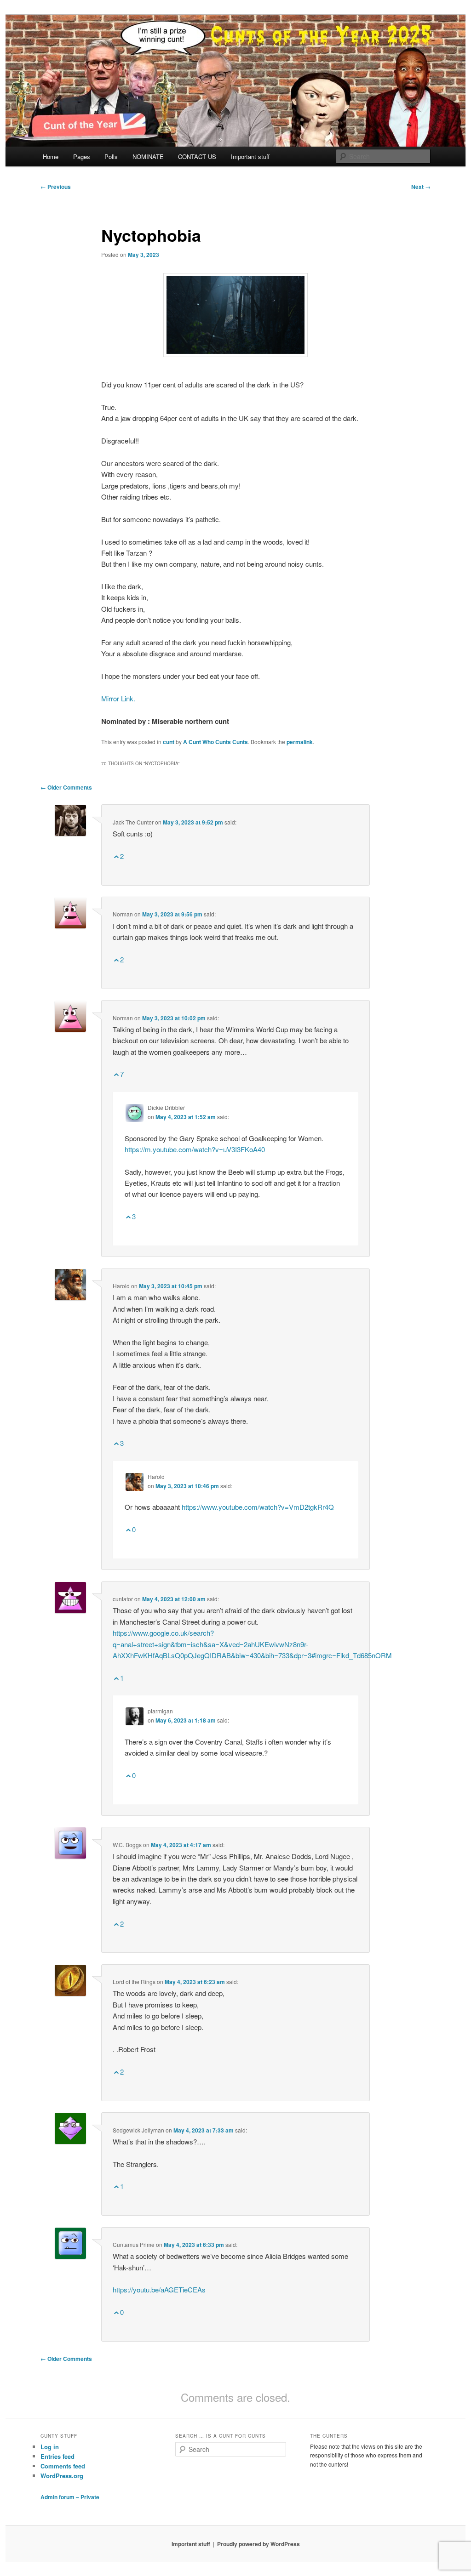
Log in (50, 2447)
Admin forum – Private (70, 2497)
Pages (82, 156)
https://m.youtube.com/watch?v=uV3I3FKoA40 (195, 1149)
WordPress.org (62, 2476)
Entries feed (57, 2456)
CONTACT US (197, 156)
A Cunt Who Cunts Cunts (215, 742)
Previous (56, 187)
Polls (111, 156)
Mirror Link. (118, 698)
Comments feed (63, 2466)
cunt (169, 742)
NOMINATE (148, 156)
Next (421, 187)
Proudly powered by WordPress (258, 2544)
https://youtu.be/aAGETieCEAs (159, 2289)
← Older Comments (66, 787)
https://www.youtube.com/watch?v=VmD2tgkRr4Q (258, 1507)
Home (51, 156)
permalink (300, 742)
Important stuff (250, 156)
